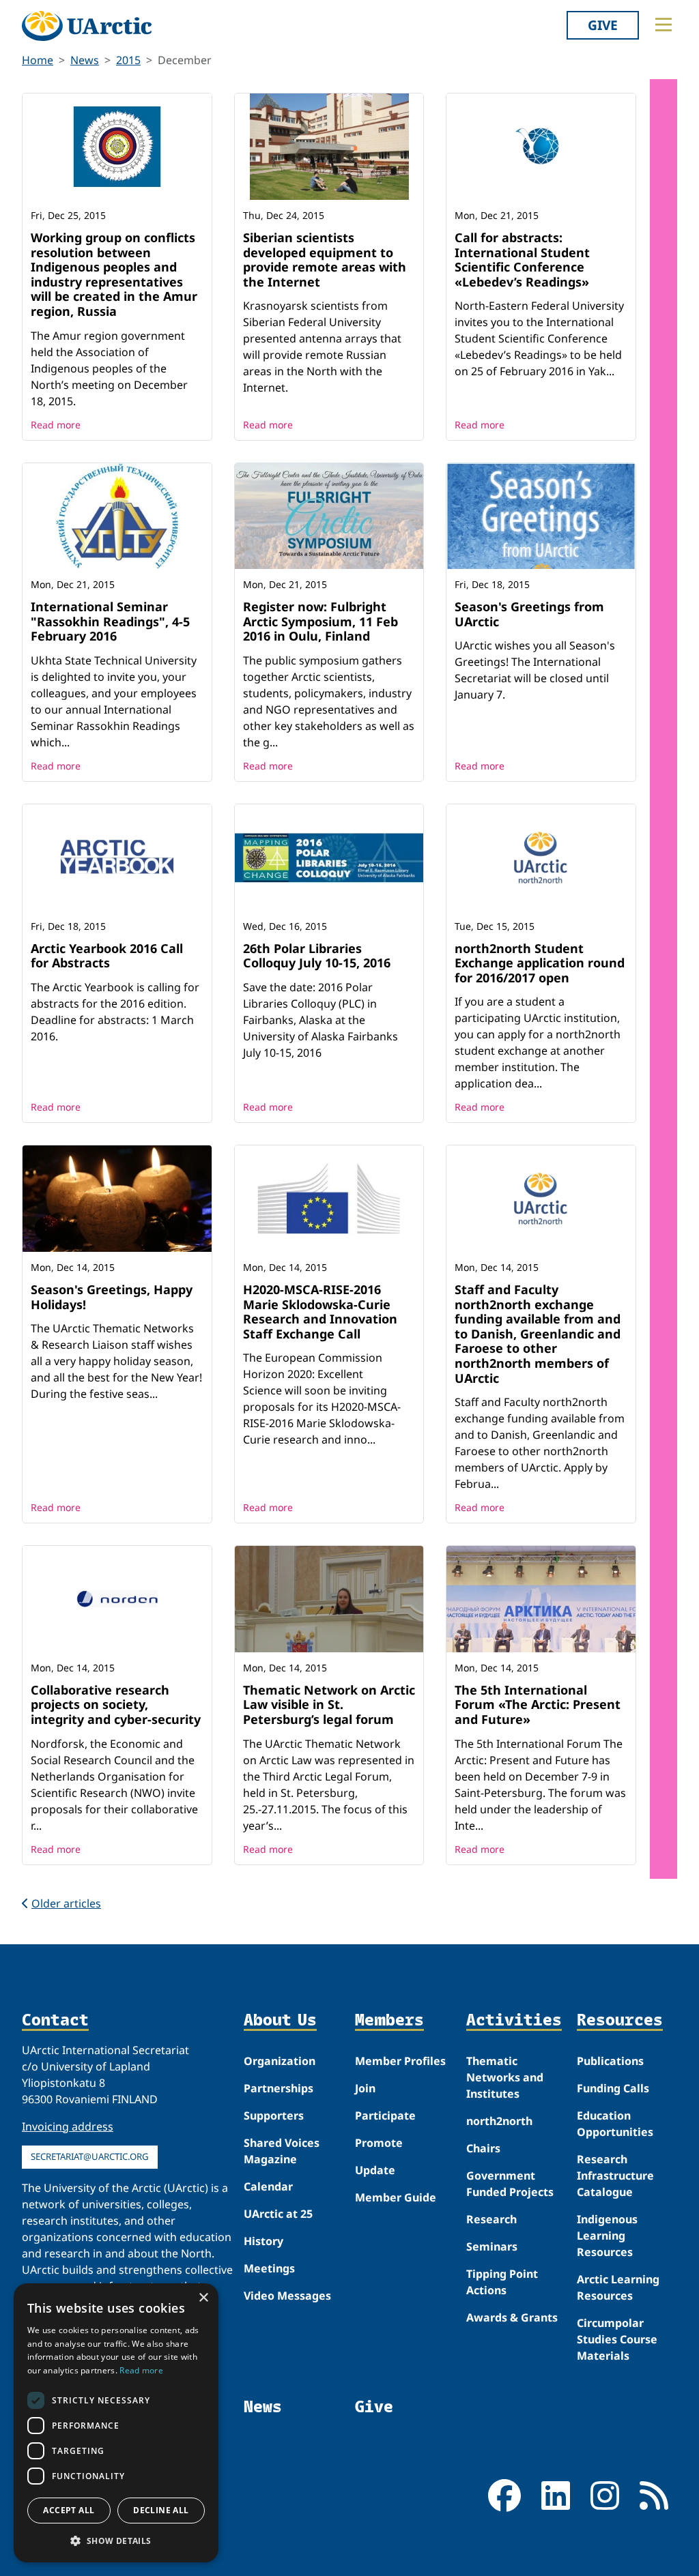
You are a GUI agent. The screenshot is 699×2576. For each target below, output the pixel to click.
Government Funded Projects (510, 2184)
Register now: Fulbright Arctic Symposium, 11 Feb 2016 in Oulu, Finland (320, 621)
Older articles (66, 1903)
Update (375, 2170)
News (85, 60)
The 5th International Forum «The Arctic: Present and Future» (538, 1704)
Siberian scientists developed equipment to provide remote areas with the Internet (325, 260)
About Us (280, 2020)
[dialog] (116, 2423)
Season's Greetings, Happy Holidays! (112, 1297)
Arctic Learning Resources (618, 2287)
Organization (280, 2061)
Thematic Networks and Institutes (505, 2077)
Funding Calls (613, 2088)
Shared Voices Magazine (282, 2151)
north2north (499, 2121)
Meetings (269, 2268)
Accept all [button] (69, 2510)
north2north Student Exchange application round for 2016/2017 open (540, 963)
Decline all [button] (161, 2510)
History (263, 2241)
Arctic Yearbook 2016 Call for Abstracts (107, 956)
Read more (56, 425)
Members (389, 2020)
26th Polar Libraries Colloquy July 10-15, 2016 (317, 956)
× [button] (203, 2298)
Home (38, 60)
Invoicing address (68, 2126)
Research (491, 2219)
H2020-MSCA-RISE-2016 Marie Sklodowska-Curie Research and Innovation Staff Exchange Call (320, 1312)
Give (603, 25)
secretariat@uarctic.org (90, 2156)
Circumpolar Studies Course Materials (617, 2339)
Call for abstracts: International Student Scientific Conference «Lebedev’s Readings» (522, 260)
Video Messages (287, 2296)
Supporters (274, 2116)
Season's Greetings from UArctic (529, 614)
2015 (128, 60)
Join (365, 2088)
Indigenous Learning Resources (607, 2236)
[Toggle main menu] (664, 25)
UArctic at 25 (278, 2214)
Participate (385, 2116)
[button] (116, 2541)
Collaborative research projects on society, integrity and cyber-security (116, 1704)
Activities (514, 2020)
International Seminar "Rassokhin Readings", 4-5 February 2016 (110, 621)
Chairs (483, 2148)
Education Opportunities (615, 2124)
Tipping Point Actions (502, 2282)
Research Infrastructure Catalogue (615, 2176)
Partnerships (279, 2088)
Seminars (492, 2246)
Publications (610, 2061)
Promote (379, 2143)
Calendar (268, 2186)
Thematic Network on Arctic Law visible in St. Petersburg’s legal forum (329, 1704)
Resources (620, 2020)
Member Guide (396, 2197)
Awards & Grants (512, 2317)
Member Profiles (400, 2061)
